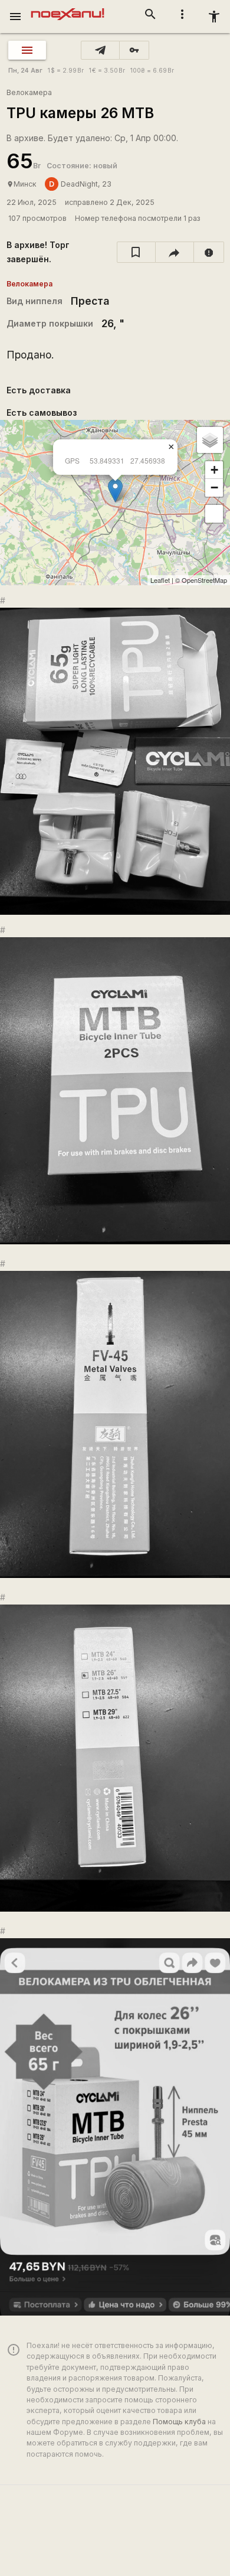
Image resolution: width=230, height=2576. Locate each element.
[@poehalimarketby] (100, 50)
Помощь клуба (179, 2422)
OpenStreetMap (204, 580)
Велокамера (29, 92)
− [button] (214, 488)
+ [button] (214, 470)
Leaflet (160, 580)
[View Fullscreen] (214, 514)
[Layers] (210, 440)
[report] (209, 252)
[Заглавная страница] (68, 8)
